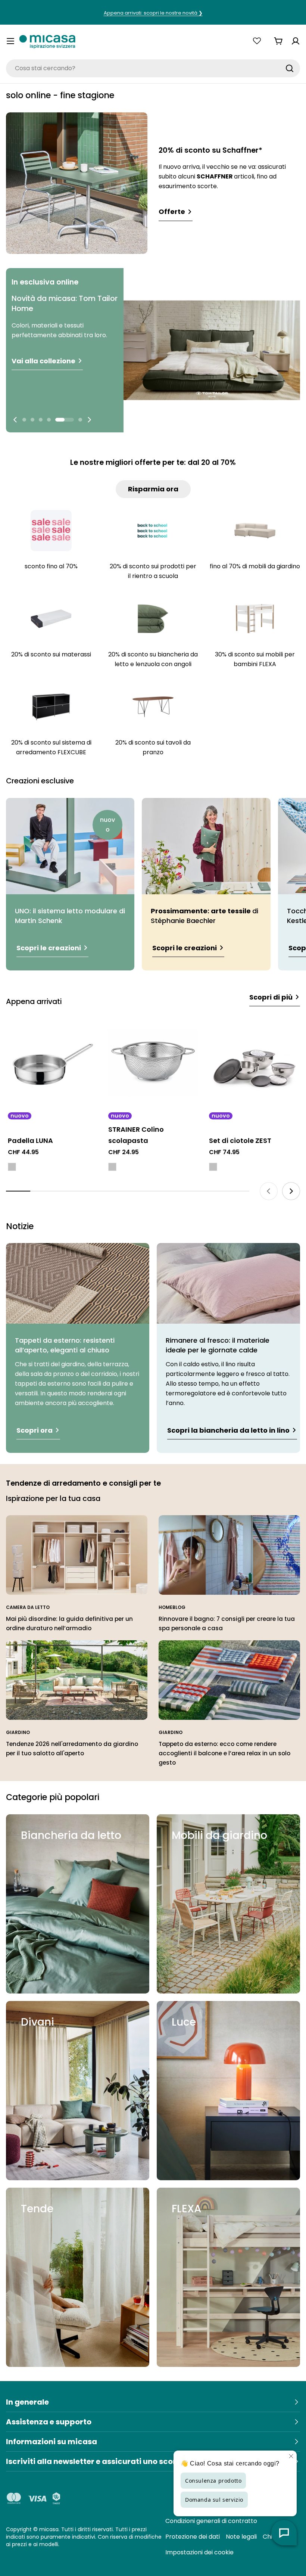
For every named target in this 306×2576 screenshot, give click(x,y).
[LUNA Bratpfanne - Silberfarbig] (12, 1167)
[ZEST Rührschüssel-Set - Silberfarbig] (213, 1167)
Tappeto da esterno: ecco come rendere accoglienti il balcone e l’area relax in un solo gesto (224, 1753)
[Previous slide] (15, 420)
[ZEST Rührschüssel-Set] (254, 1063)
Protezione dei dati (193, 2537)
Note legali (241, 2537)
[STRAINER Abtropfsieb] (153, 1063)
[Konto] (296, 41)
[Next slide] (89, 420)
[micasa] (47, 41)
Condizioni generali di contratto (211, 2521)
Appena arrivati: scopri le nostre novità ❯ (153, 13)
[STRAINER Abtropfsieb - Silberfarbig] (112, 1167)
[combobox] (153, 68)
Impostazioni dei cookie (199, 2552)
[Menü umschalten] (10, 41)
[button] (24, 420)
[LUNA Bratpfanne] (52, 1063)
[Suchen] (290, 68)
